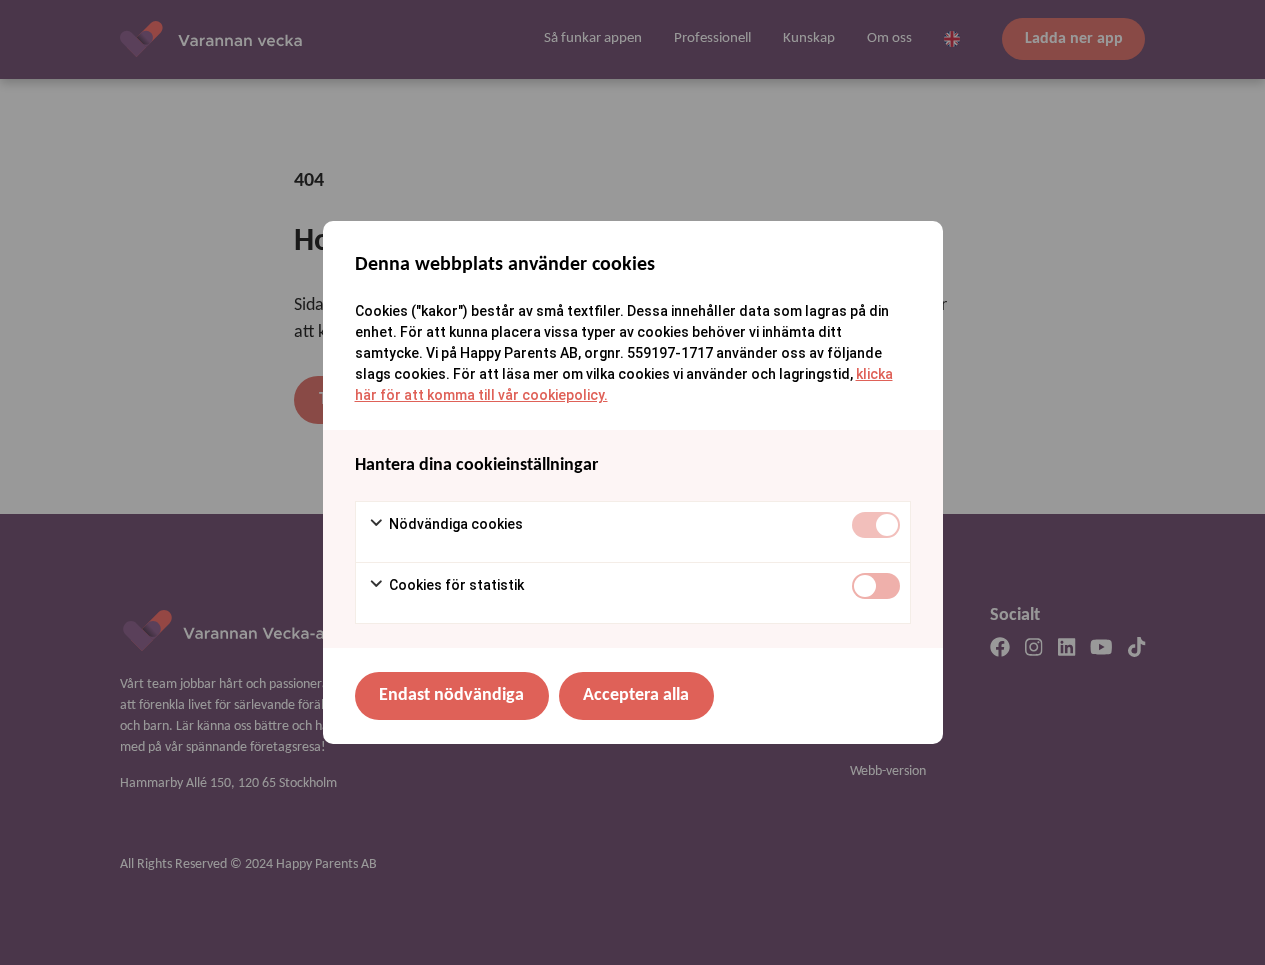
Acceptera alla (636, 695)
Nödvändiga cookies (454, 524)
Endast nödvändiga (451, 695)
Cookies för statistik (455, 585)
